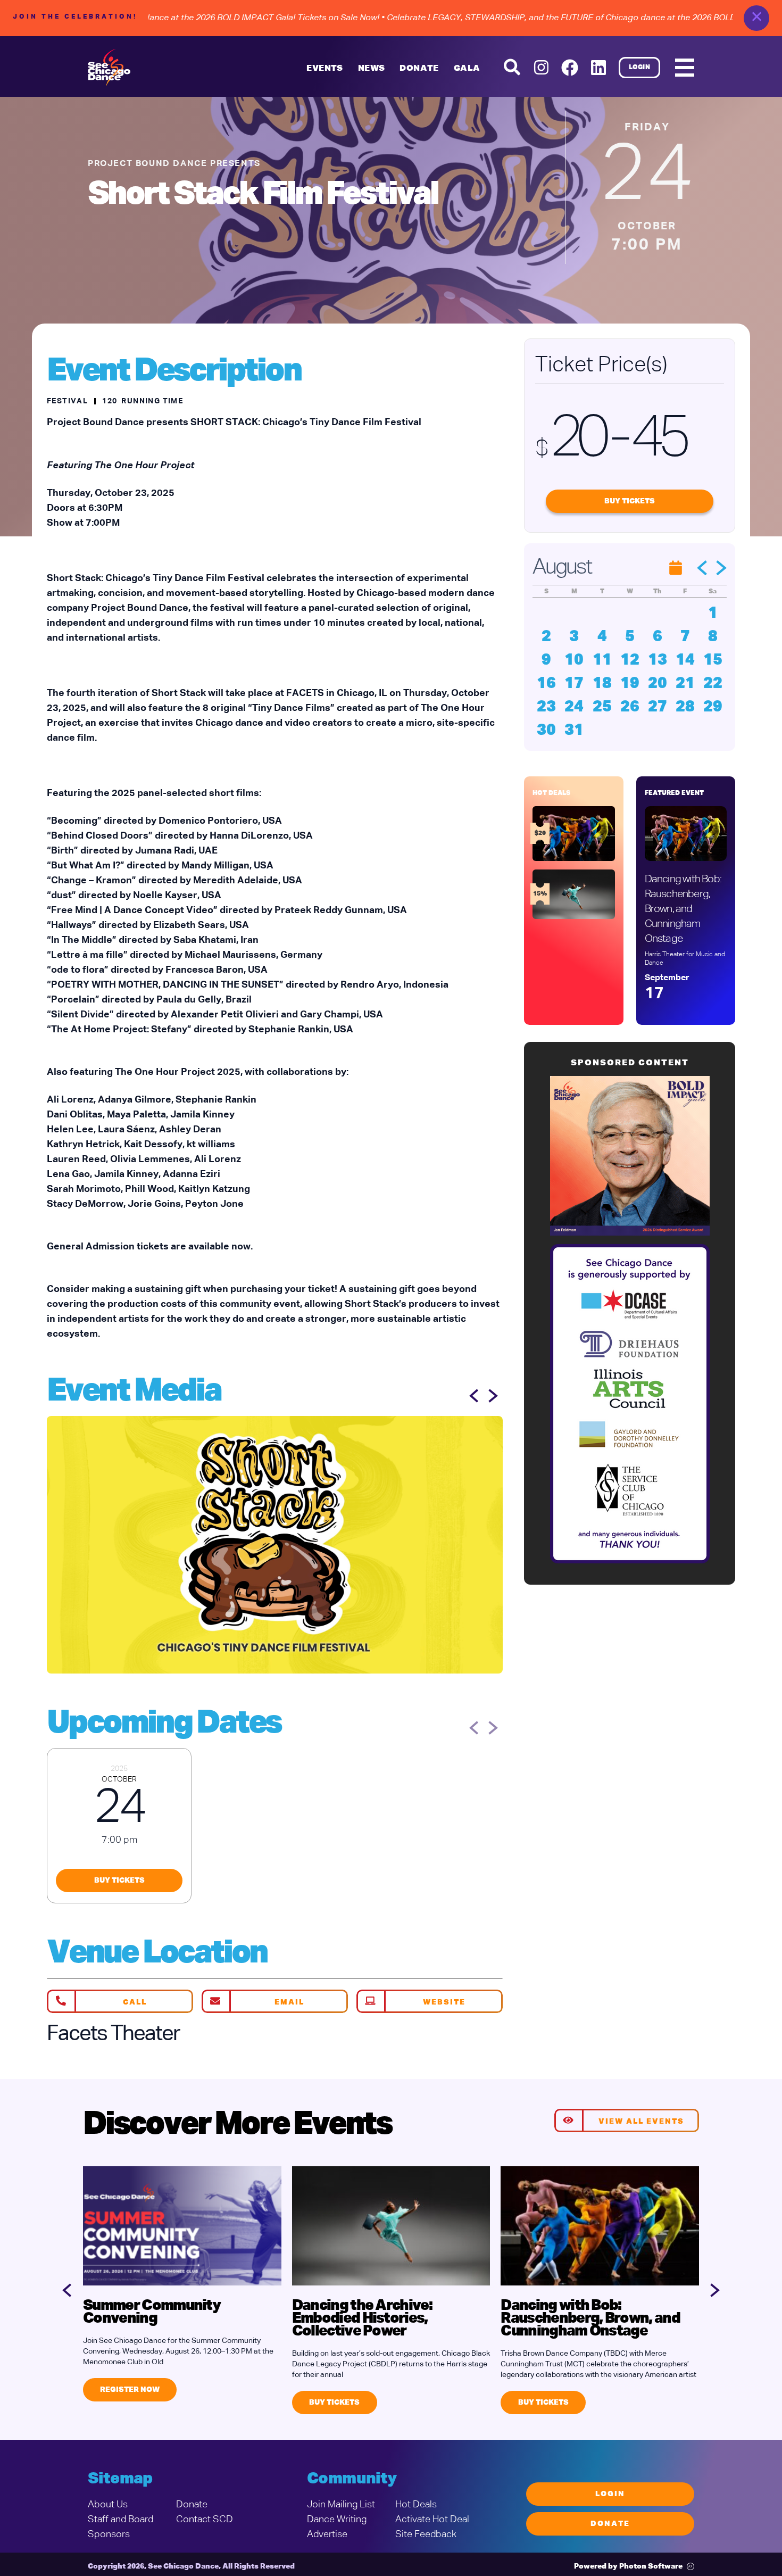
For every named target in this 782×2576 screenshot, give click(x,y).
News (372, 69)
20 (658, 684)
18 (602, 684)
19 (630, 684)
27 (658, 707)
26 (630, 707)
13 (658, 660)
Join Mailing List (341, 2505)
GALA (467, 69)
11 (602, 660)
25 (602, 707)
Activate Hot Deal (432, 2520)
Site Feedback (426, 2534)
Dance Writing (337, 2520)
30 (546, 731)
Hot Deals (416, 2505)
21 (685, 684)
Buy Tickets (119, 1881)
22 (713, 684)
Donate (192, 2505)
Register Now (130, 2390)
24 (574, 707)
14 (685, 660)
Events (325, 69)
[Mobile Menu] (685, 68)
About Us (108, 2505)
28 (685, 707)
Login (640, 68)
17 (574, 684)
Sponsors (109, 2534)
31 (574, 731)
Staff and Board (120, 2520)
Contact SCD (205, 2520)
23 (546, 707)
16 (546, 684)
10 (574, 660)
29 (713, 707)
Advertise (327, 2534)
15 (713, 660)
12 (630, 660)
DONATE (419, 69)
